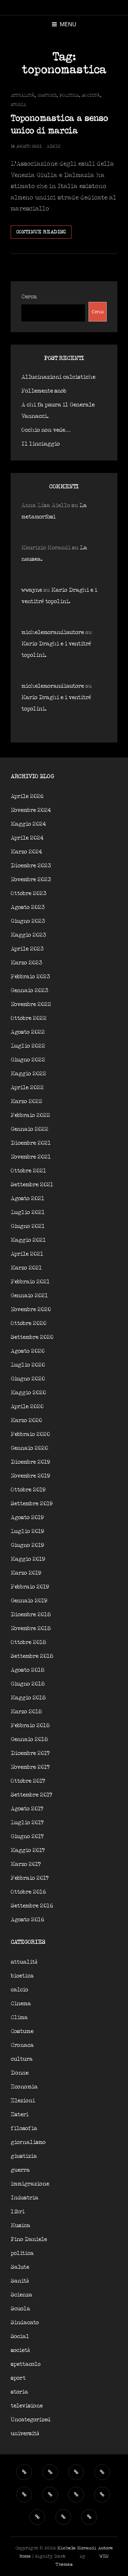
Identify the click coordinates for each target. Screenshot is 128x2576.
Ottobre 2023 (29, 893)
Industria (25, 2198)
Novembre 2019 (30, 1476)
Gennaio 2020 (29, 1448)
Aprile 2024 (27, 838)
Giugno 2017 (27, 1837)
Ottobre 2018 (28, 1642)
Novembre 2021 (31, 1157)
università (25, 2434)
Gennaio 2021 (29, 1296)
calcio (19, 1990)
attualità (23, 95)
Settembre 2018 (32, 1656)
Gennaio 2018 (29, 1739)
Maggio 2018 (28, 1698)
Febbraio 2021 (30, 1282)
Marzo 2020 (26, 1420)
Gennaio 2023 (30, 991)
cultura (22, 2059)
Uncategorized (31, 2420)
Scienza (22, 2295)
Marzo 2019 (26, 1573)
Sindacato (25, 2323)
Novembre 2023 (31, 880)
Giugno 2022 (28, 1060)
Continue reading (44, 234)
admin (54, 146)
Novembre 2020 (31, 1310)
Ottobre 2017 (28, 1781)
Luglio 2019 (27, 1531)
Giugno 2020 (28, 1379)
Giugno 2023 (28, 921)
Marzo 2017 (26, 1864)
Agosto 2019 (27, 1518)
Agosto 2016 (27, 1920)
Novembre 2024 (31, 810)
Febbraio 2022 (30, 1115)
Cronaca (22, 2045)
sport (18, 2378)
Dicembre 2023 (31, 866)
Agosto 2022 (28, 1032)
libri (18, 2212)
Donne (20, 2073)
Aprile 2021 (27, 1254)
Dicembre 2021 (31, 1143)
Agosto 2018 (28, 1670)
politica (69, 95)
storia (18, 105)
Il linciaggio (41, 444)
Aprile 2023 (27, 949)
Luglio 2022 (28, 1046)
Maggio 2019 (28, 1559)
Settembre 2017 (31, 1795)
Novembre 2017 (30, 1767)
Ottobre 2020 (28, 1323)
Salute (20, 2267)
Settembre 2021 (32, 1185)
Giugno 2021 (28, 1226)
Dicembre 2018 (31, 1615)
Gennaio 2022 (30, 1129)
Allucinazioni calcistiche (58, 377)
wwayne (32, 590)
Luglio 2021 (28, 1212)
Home (25, 2556)
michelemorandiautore (53, 632)
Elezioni (23, 2101)
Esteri (20, 2115)
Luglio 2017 (27, 1823)
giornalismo (28, 2142)
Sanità (20, 2281)
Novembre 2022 (31, 1004)
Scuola (20, 2309)
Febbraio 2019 (30, 1587)
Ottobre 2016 (28, 1892)
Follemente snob (44, 391)
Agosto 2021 (28, 1199)
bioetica (22, 1976)
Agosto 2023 (28, 907)
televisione (27, 2406)
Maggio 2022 (28, 1074)
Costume (47, 95)
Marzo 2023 (26, 963)
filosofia (24, 2128)
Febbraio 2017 (30, 1878)
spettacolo (26, 2364)
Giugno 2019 (27, 1545)
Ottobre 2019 (28, 1490)
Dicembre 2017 (30, 1753)
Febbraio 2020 (30, 1434)
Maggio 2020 (28, 1393)
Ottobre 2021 (28, 1171)
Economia (24, 2087)
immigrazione (30, 2184)
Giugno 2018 (28, 1684)
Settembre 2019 (32, 1504)
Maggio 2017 (28, 1850)
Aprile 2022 (27, 1088)
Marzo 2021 (26, 1268)
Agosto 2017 (27, 1809)
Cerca (29, 297)
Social (20, 2337)
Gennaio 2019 (29, 1601)
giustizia (24, 2156)
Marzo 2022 (26, 1101)
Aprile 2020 (27, 1407)
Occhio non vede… (46, 430)
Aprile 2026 (27, 796)
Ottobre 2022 (29, 1018)
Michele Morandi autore (85, 2548)
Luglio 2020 (28, 1365)
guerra (20, 2170)
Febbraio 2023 (30, 977)
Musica (20, 2226)
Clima (19, 2018)
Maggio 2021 (28, 1240)
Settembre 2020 (32, 1337)
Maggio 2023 (28, 935)
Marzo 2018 (26, 1712)
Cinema (21, 2004)
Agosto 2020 (28, 1351)
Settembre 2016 (32, 1906)
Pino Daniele (29, 2239)
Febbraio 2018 (30, 1726)
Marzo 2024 (26, 852)
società (91, 95)
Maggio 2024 (28, 824)
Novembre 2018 (31, 1628)
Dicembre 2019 (30, 1462)
